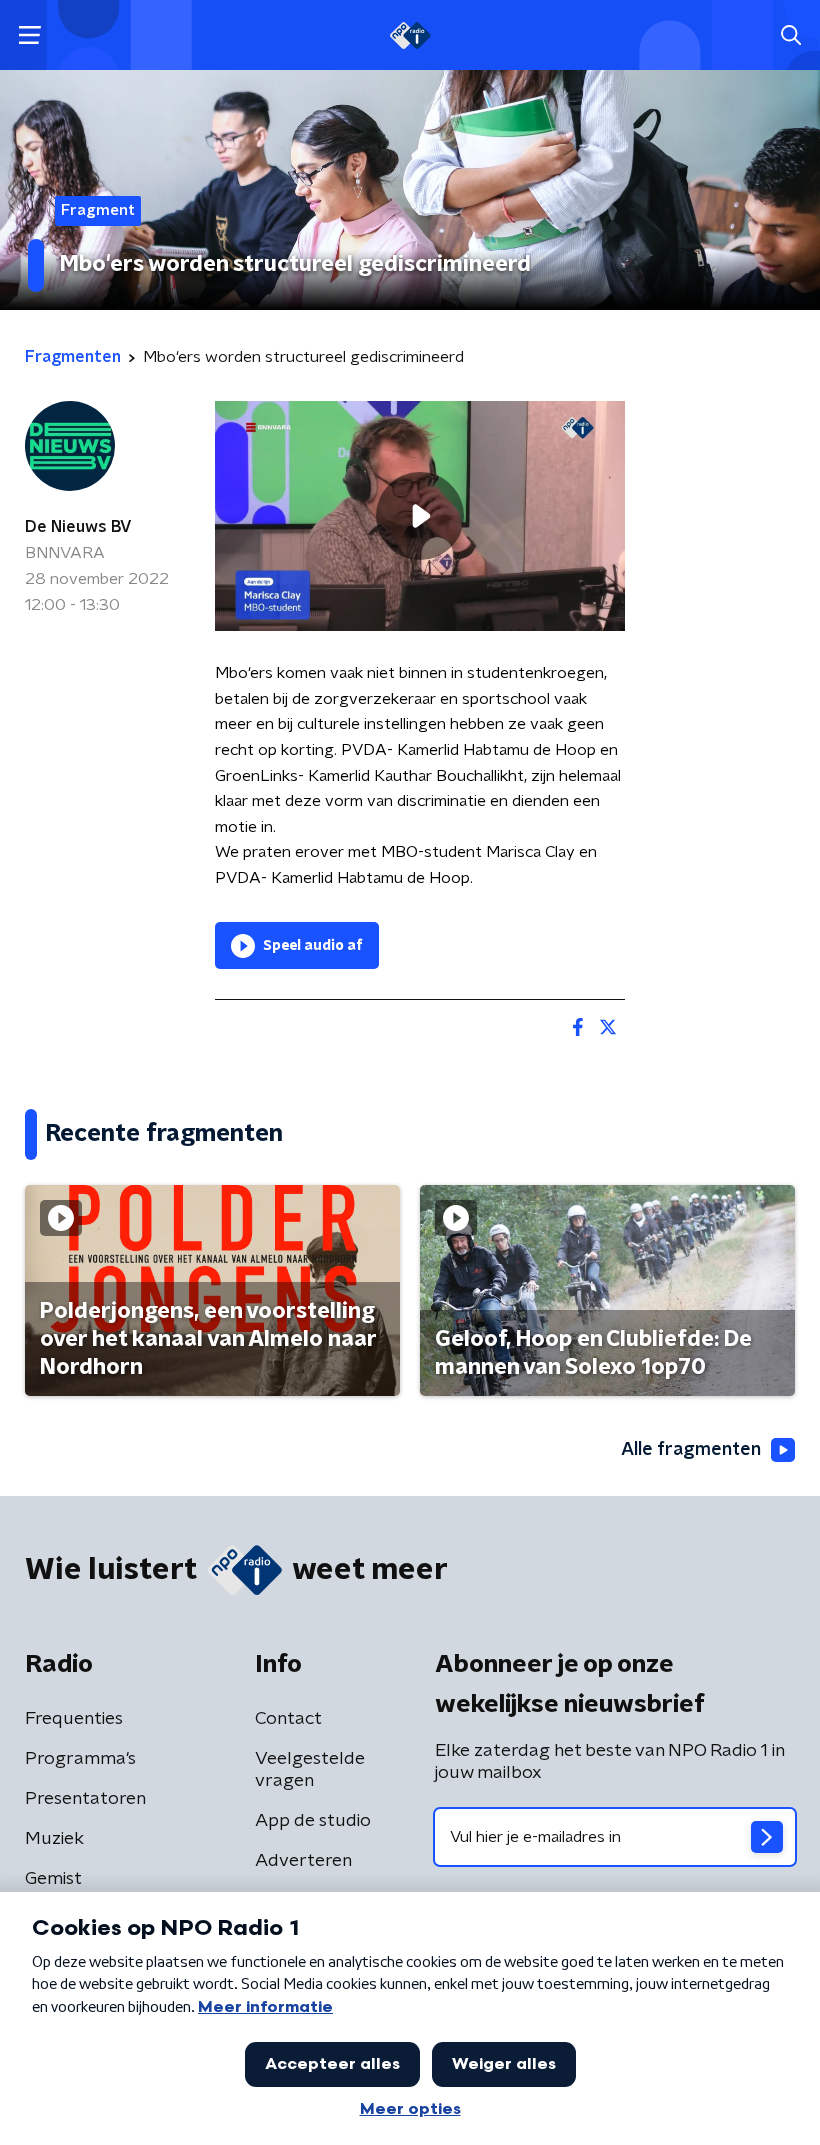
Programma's (80, 1759)
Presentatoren (85, 1799)
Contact (288, 1719)
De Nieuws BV (78, 527)
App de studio (313, 1821)
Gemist (53, 1879)
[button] (29, 35)
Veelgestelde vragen (310, 1770)
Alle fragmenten (691, 1450)
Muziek (54, 1839)
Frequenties (74, 1719)
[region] (420, 516)
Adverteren (303, 1861)
